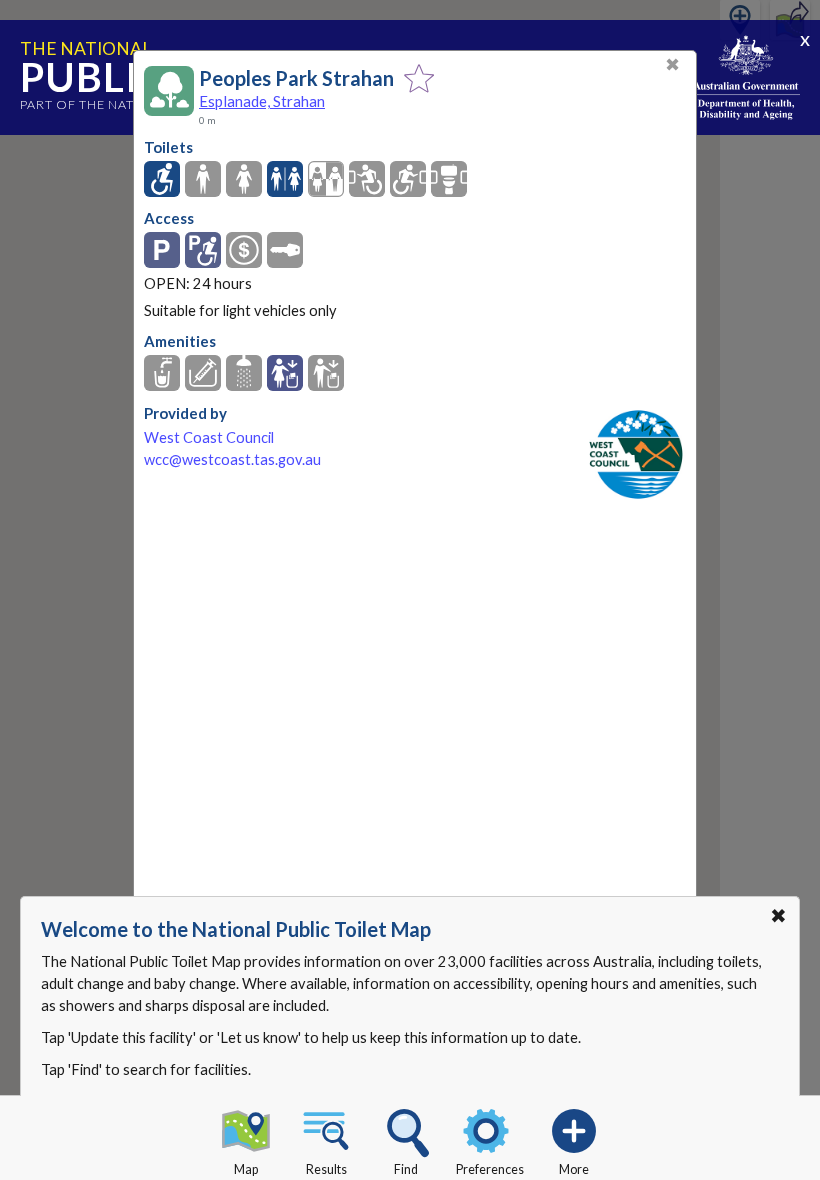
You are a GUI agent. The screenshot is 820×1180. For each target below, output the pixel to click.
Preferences (490, 1169)
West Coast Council (209, 437)
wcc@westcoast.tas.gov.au (232, 459)
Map (246, 1169)
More (574, 1169)
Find (406, 1169)
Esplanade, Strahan (262, 101)
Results (326, 1169)
